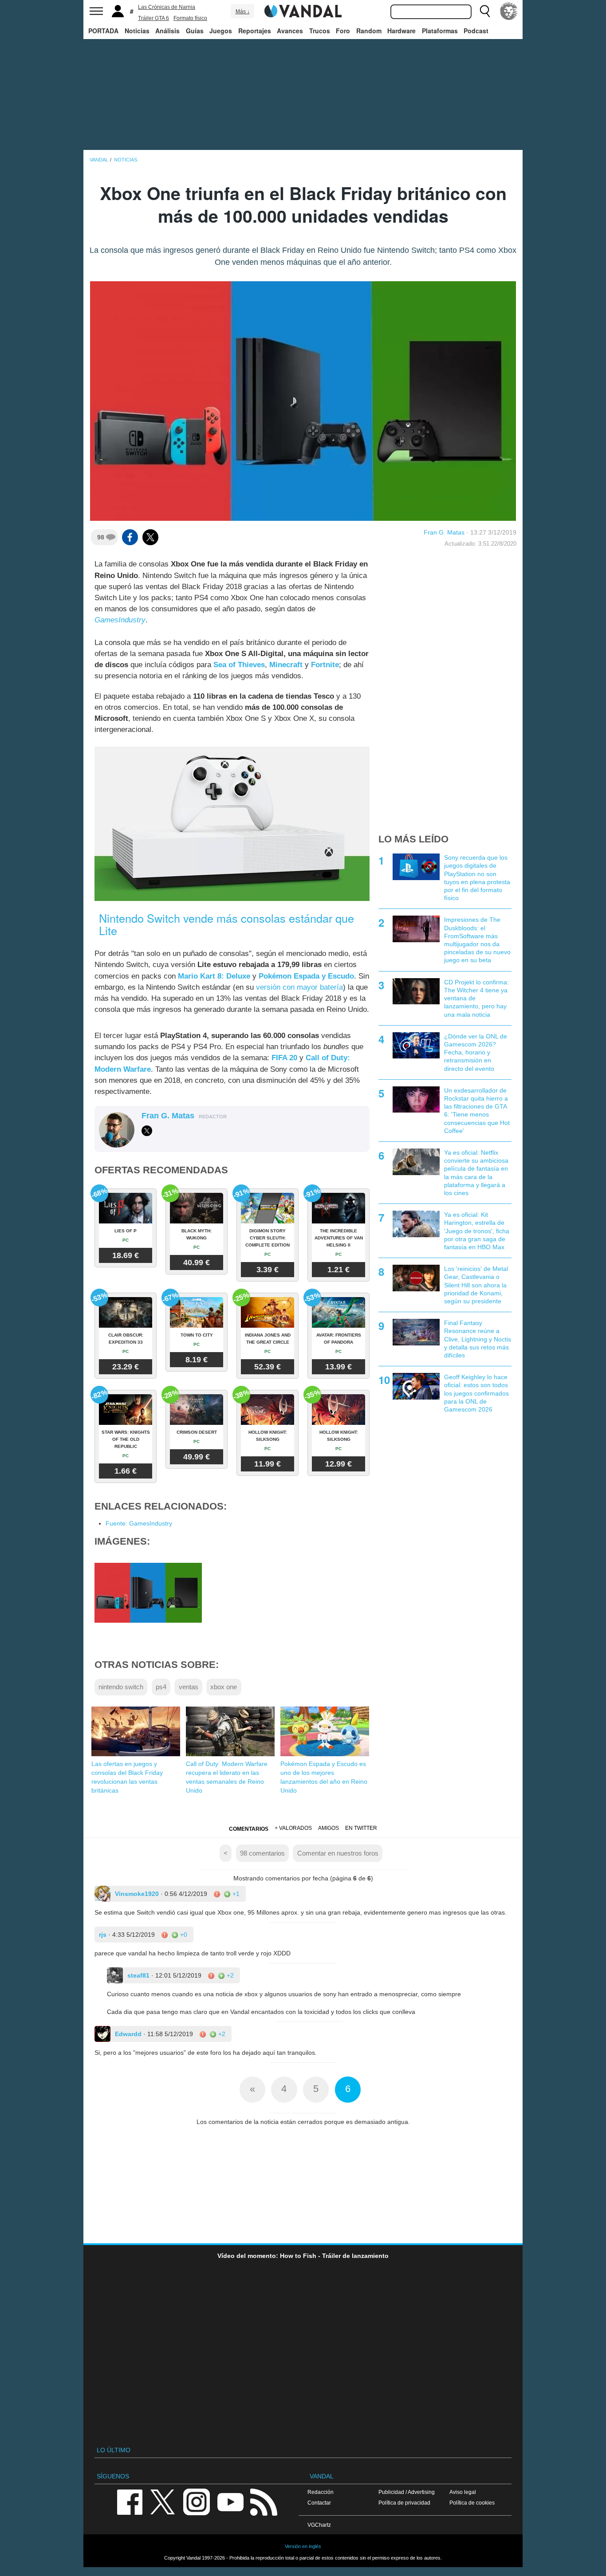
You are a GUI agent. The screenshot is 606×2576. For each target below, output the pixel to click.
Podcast (476, 31)
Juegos (221, 31)
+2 (229, 1975)
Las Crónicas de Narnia (167, 7)
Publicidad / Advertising (407, 2492)
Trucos (320, 31)
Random (369, 31)
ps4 (161, 1687)
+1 (235, 1894)
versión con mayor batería (299, 987)
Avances (290, 31)
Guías (195, 31)
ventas (189, 1687)
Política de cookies (472, 2503)
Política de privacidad (404, 2503)
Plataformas (440, 31)
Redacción (321, 2492)
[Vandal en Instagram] (197, 2501)
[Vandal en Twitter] (163, 2501)
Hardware (401, 31)
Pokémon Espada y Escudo (306, 976)
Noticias (137, 31)
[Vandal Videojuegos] (303, 10)
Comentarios (249, 1829)
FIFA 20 (284, 1058)
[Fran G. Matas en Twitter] (147, 1131)
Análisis (167, 31)
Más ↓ (243, 12)
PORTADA (103, 31)
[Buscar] (485, 11)
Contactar (319, 2503)
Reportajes (255, 31)
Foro (343, 31)
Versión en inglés (303, 2546)
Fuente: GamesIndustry (139, 1523)
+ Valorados (293, 1828)
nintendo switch (121, 1687)
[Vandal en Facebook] (130, 2501)
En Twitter (361, 1828)
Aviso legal (463, 2492)
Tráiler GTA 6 (153, 18)
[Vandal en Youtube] (230, 2501)
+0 (183, 1935)
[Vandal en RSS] (264, 2501)
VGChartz (319, 2525)
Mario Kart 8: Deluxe (214, 976)
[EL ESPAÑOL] (509, 11)
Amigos (329, 1828)
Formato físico (190, 18)
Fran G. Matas (444, 532)
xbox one (224, 1687)
